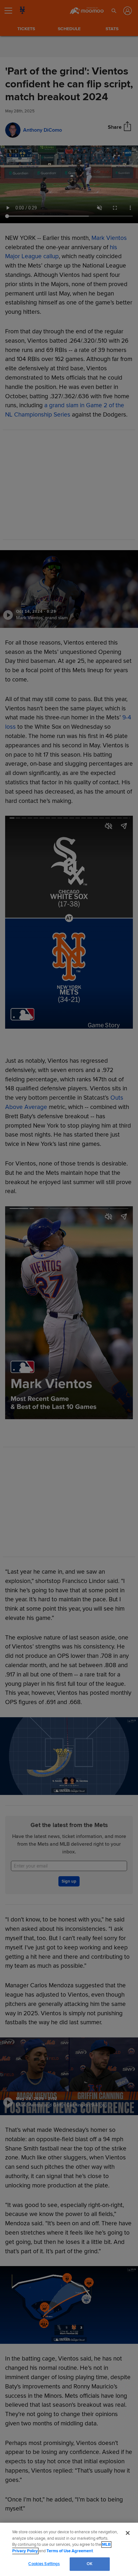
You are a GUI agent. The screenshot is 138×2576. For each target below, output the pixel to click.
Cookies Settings (44, 2564)
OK (90, 2564)
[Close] (128, 2533)
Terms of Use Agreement (70, 2551)
